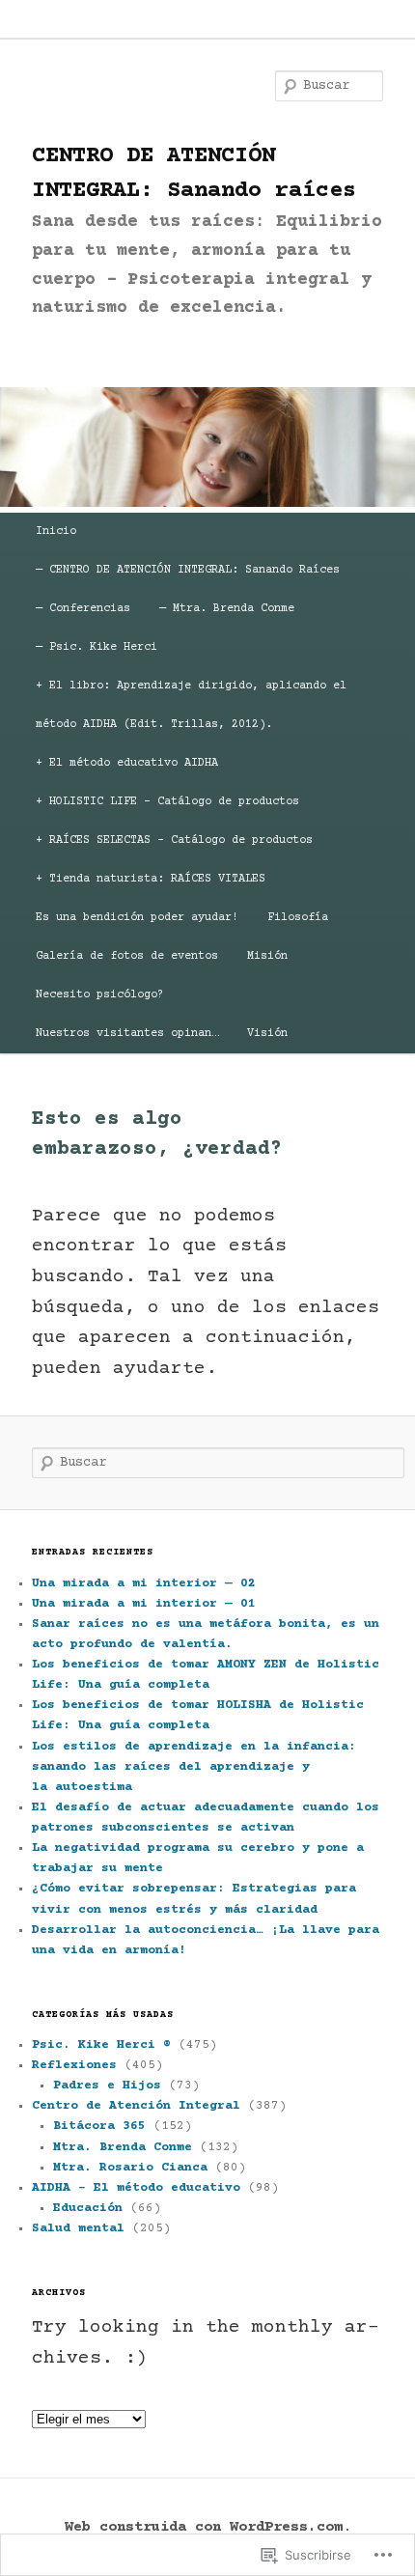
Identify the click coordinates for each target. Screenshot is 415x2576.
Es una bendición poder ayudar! (137, 918)
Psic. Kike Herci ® (101, 2045)
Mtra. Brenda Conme (123, 2147)
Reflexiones (74, 2065)
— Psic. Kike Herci (97, 647)
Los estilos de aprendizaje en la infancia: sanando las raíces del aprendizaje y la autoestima (194, 1767)
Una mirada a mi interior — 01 (144, 1604)
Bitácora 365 (99, 2126)
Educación (88, 2208)
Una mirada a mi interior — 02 (144, 1583)
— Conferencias (83, 609)
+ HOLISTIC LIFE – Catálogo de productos (167, 802)
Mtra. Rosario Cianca (130, 2168)
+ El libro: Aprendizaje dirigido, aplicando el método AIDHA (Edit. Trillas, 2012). (191, 705)
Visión (267, 1034)
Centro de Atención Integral (136, 2106)
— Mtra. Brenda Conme (227, 609)
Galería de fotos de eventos (127, 956)
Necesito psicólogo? (100, 995)
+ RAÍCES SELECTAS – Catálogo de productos (174, 840)
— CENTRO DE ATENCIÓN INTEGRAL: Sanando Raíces (188, 570)
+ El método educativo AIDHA (127, 763)
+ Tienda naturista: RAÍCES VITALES (151, 879)
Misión (267, 956)
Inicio (56, 532)
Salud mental (78, 2228)
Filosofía (298, 918)
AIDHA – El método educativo (136, 2188)
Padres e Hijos (107, 2086)
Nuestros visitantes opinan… (127, 1034)
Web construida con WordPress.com (204, 2527)
